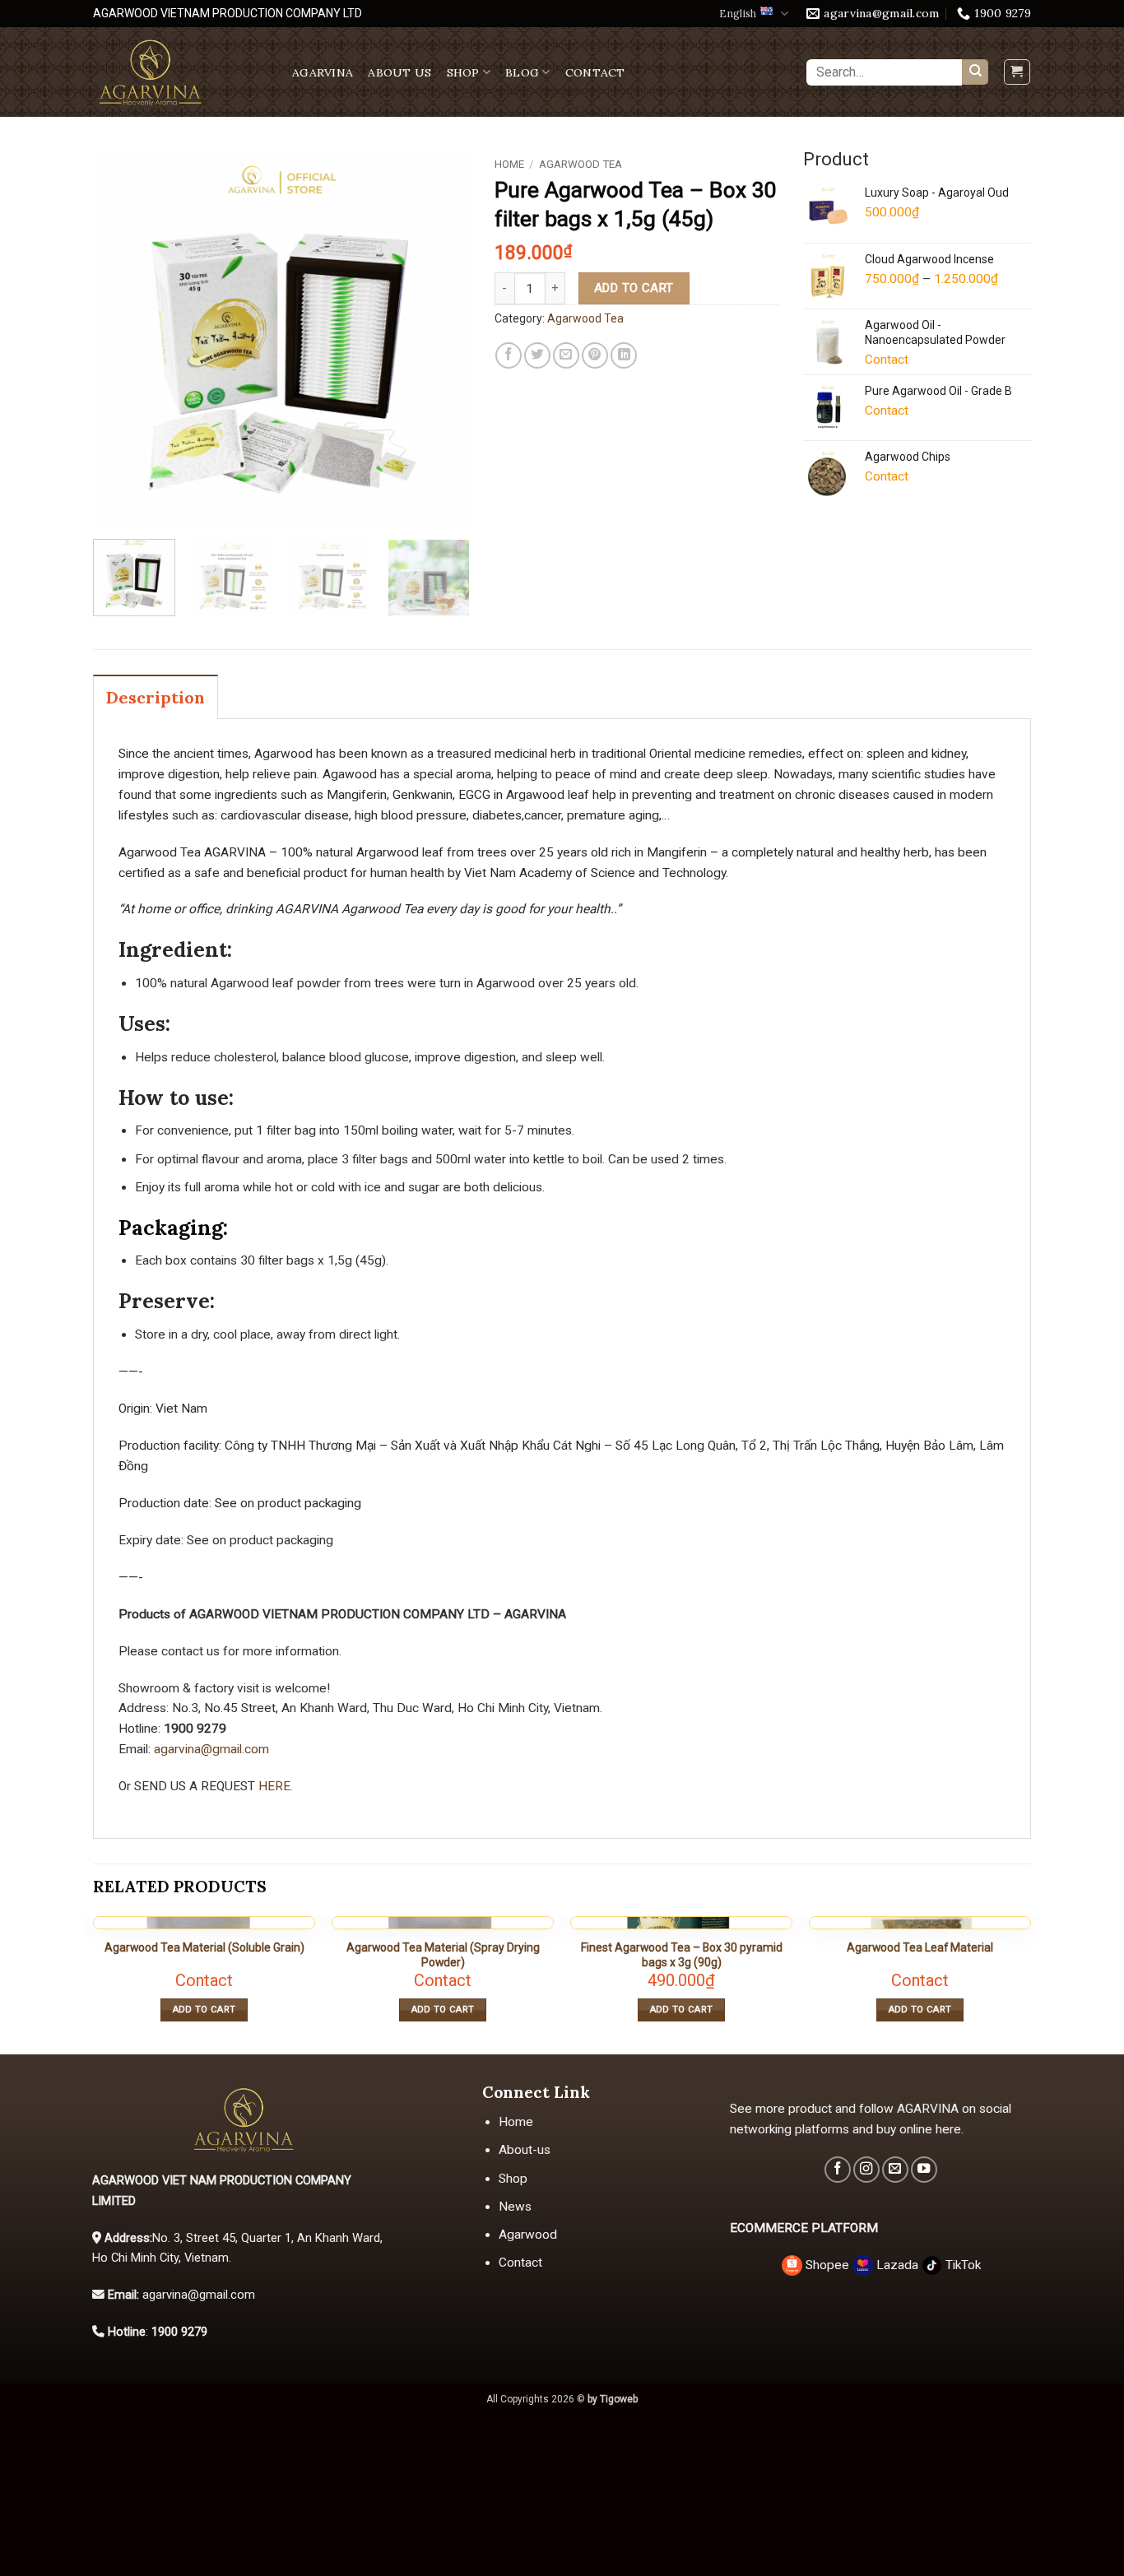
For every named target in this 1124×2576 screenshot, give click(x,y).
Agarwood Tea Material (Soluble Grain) (204, 1947)
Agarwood (528, 2235)
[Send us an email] (895, 2170)
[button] (1017, 72)
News (515, 2207)
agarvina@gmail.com (211, 1749)
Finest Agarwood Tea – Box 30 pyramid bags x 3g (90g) (682, 1955)
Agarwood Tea (581, 164)
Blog (522, 72)
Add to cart (634, 288)
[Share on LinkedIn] (624, 355)
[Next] (441, 338)
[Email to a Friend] (566, 355)
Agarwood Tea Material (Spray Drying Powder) (443, 1955)
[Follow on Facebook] (838, 2170)
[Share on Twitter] (537, 355)
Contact (595, 72)
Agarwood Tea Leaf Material (920, 1947)
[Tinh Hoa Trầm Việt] (180, 72)
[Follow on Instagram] (866, 2170)
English (738, 14)
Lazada (897, 2265)
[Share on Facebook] (509, 355)
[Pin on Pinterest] (595, 355)
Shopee (827, 2265)
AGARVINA (323, 72)
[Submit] (975, 72)
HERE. (274, 1786)
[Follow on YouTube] (924, 2170)
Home (509, 164)
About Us (399, 72)
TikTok (961, 2265)
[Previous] (121, 338)
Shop (463, 72)
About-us (525, 2150)
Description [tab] (156, 697)
